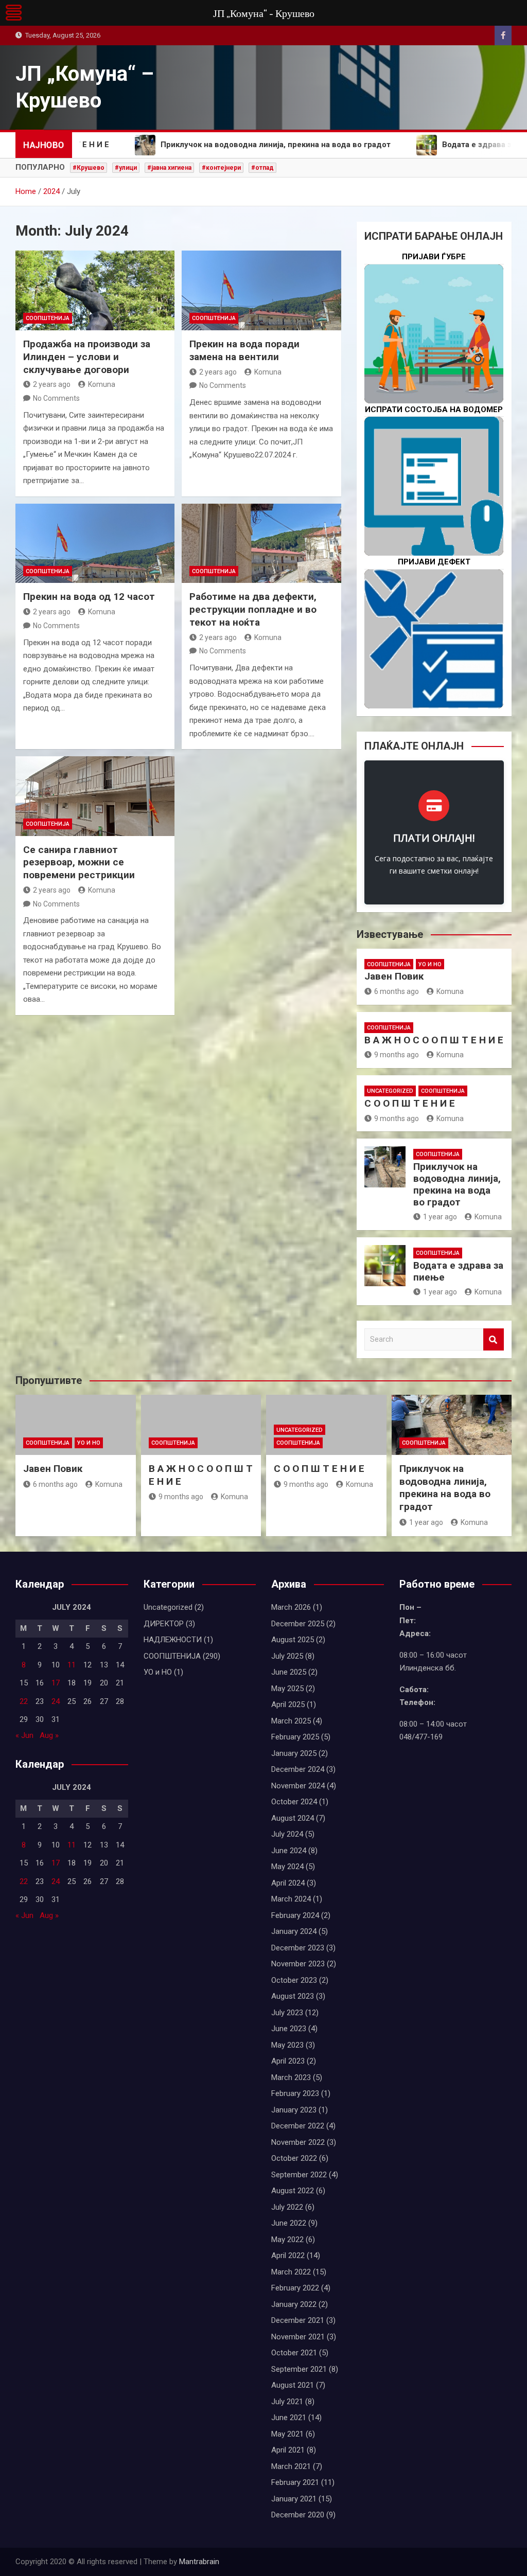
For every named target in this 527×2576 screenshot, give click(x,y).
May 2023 (287, 2045)
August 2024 (293, 1818)
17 (56, 1683)
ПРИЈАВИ (434, 366)
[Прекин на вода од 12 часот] (95, 544)
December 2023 (298, 1948)
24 (56, 1701)
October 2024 (294, 1802)
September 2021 (299, 2369)
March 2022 (291, 2272)
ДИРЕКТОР (164, 1624)
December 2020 (298, 2515)
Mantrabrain (199, 2562)
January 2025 (294, 1753)
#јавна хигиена (169, 168)
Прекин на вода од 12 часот (89, 597)
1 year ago (440, 1217)
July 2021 (287, 2402)
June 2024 (289, 1851)
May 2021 (287, 2434)
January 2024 (294, 1931)
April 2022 (288, 2255)
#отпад (262, 168)
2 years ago (52, 384)
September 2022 (299, 2175)
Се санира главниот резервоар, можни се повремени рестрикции (79, 862)
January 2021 (294, 2499)
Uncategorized (390, 1091)
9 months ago (397, 1055)
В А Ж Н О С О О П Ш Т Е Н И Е (434, 1040)
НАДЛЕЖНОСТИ (173, 1640)
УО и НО (430, 964)
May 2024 (287, 1867)
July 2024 (287, 1834)
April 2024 (288, 1883)
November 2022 (298, 2142)
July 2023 (287, 2013)
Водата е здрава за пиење (458, 1271)
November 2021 (298, 2337)
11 (72, 1665)
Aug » (49, 1735)
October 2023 (294, 1980)
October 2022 (294, 2158)
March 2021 (291, 2466)
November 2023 (298, 1964)
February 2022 (295, 2288)
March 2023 (291, 2077)
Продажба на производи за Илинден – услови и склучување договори (87, 357)
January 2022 (294, 2304)
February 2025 (295, 1737)
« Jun (24, 1735)
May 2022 (287, 2240)
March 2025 (291, 1721)
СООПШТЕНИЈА (48, 318)
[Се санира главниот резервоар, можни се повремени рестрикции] (95, 796)
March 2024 (291, 1899)
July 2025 (287, 1656)
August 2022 (293, 2191)
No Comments (56, 398)
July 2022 (287, 2207)
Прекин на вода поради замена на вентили (244, 350)
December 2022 (298, 2126)
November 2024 (298, 1786)
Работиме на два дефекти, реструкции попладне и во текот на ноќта (253, 609)
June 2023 (289, 2029)
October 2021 (294, 2353)
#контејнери (221, 168)
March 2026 (291, 1607)
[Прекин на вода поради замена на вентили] (261, 290)
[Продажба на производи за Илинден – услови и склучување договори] (95, 290)
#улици (126, 168)
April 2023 (288, 2061)
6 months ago (397, 991)
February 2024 (295, 1915)
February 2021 (295, 2482)
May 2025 (287, 1689)
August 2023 (293, 1996)
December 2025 (298, 1624)
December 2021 (298, 2320)
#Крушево (89, 168)
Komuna (102, 384)
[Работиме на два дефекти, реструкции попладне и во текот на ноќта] (261, 544)
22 (24, 1701)
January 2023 (294, 2110)
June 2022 (289, 2223)
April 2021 (288, 2450)
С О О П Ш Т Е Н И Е (410, 1103)
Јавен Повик (394, 976)
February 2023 (295, 2093)
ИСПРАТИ (434, 519)
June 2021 (289, 2418)
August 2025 (293, 1640)
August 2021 (293, 2385)
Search (494, 1339)
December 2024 (298, 1769)
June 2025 (289, 1672)
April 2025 (288, 1704)
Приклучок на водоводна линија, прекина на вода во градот (457, 1184)
